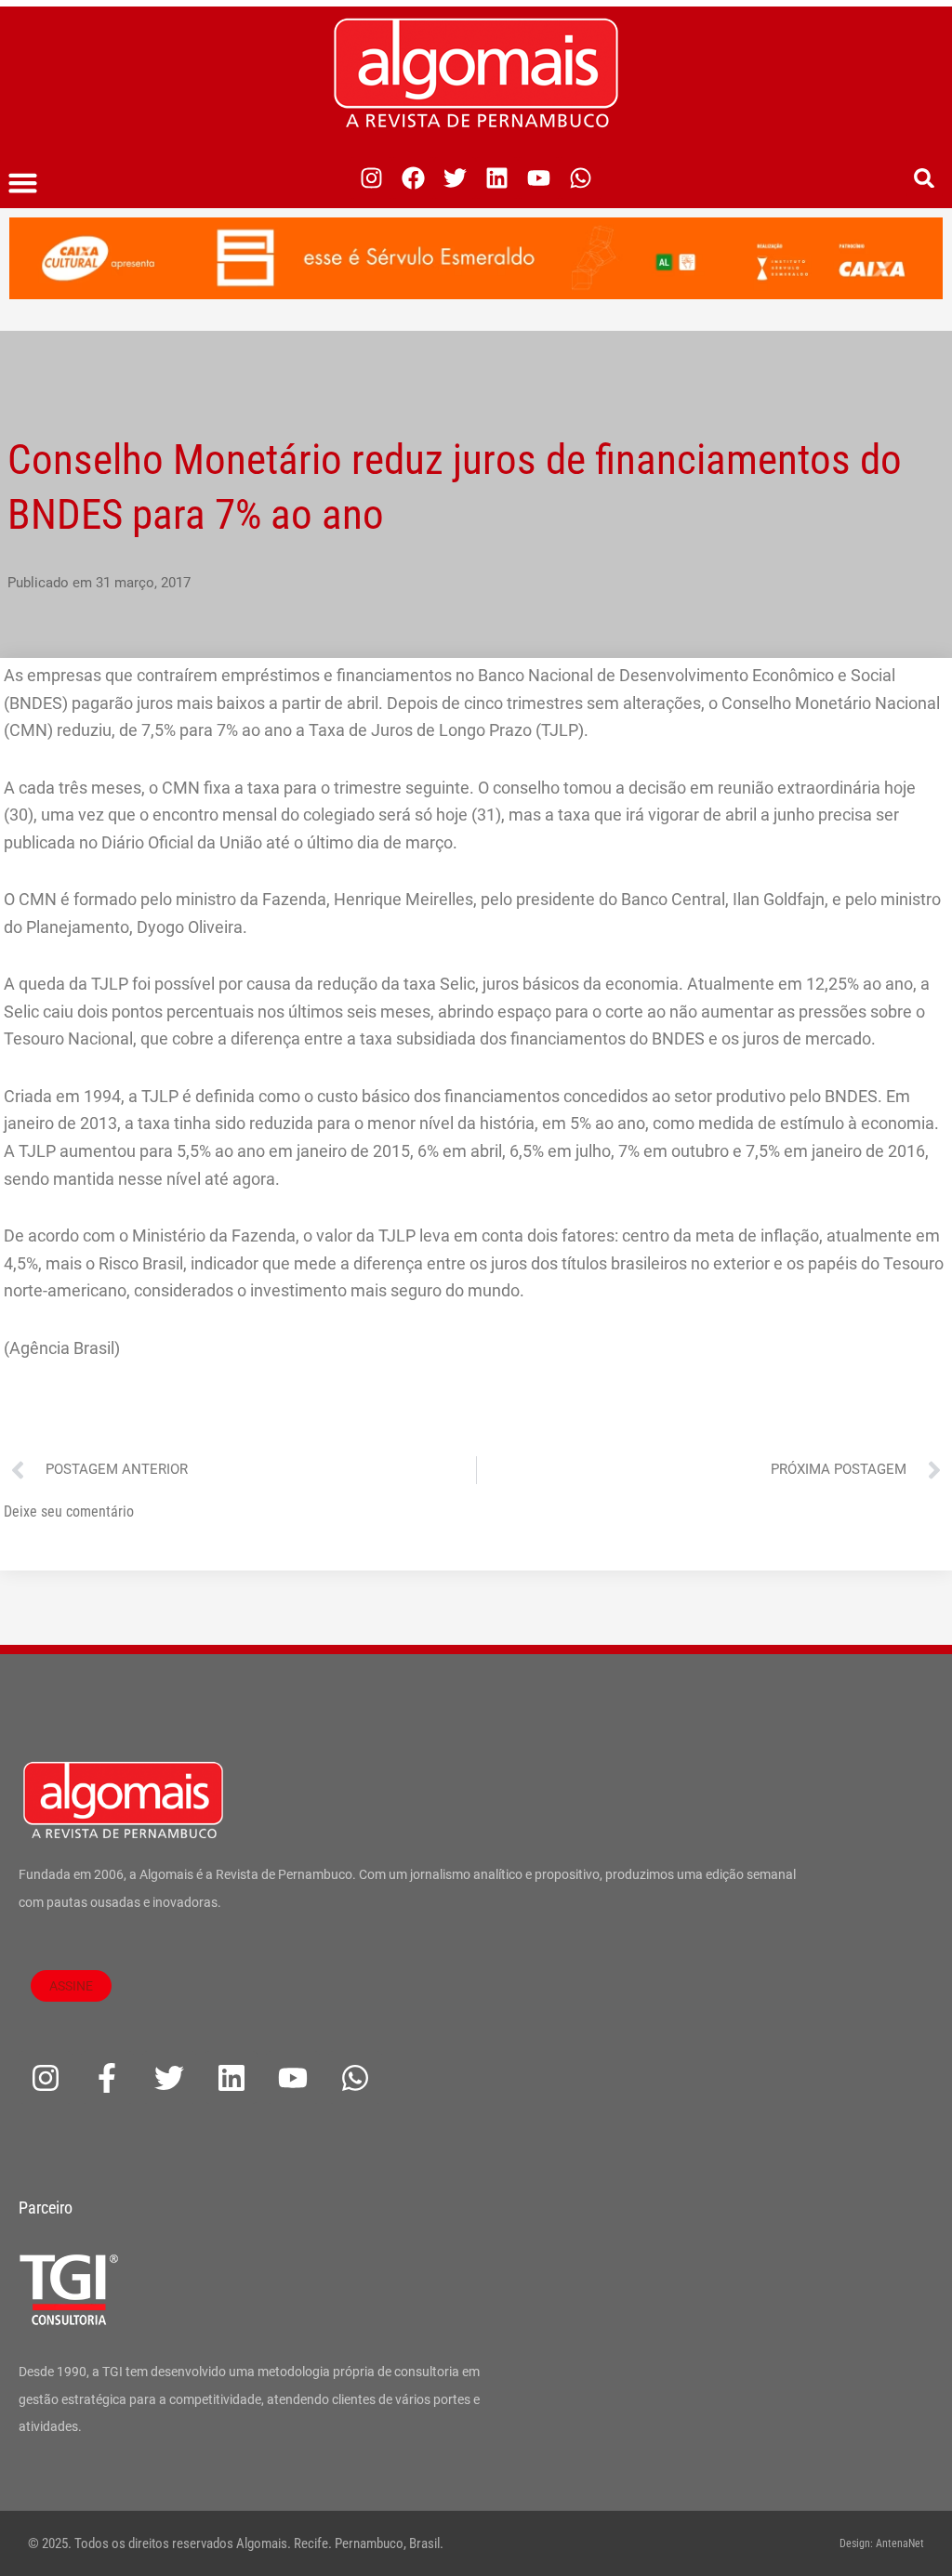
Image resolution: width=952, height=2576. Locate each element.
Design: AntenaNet (882, 2543)
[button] (23, 183)
